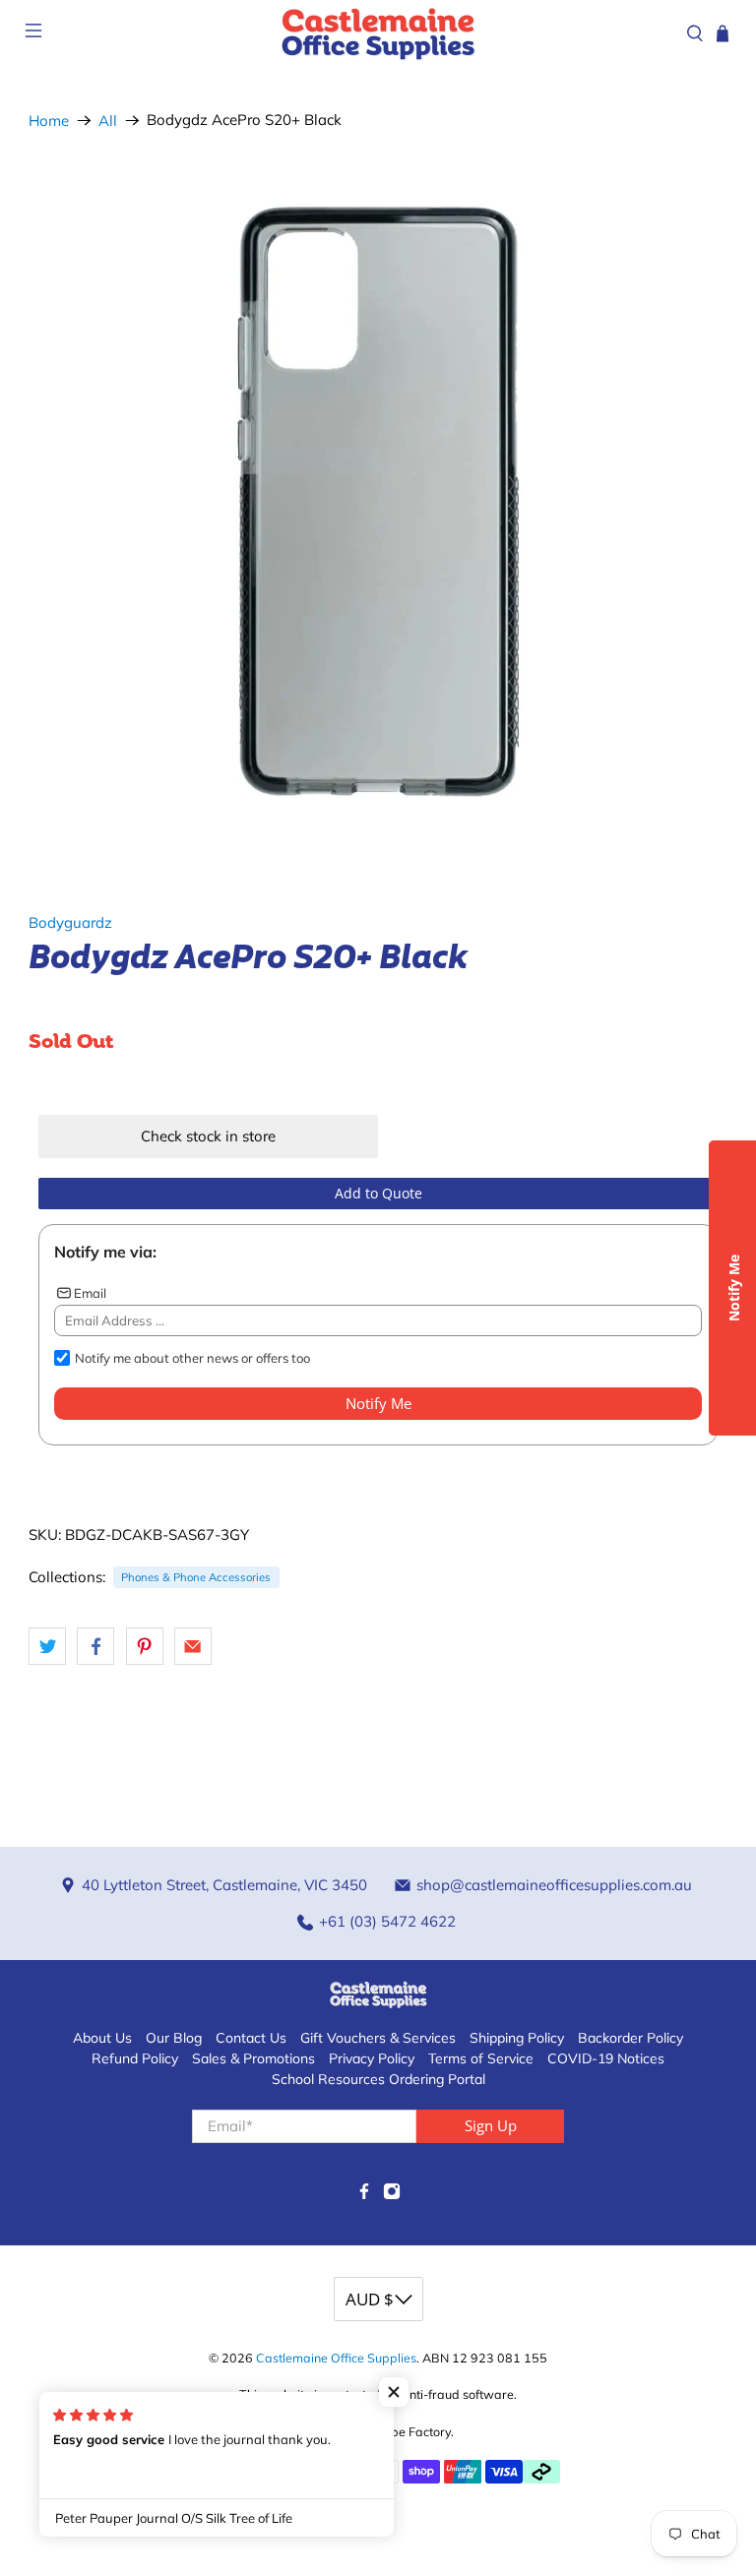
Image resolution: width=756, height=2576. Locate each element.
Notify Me (378, 1403)
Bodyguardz (70, 922)
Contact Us (251, 2038)
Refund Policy (135, 2058)
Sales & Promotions (253, 2058)
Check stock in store (208, 1136)
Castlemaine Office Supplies (336, 2358)
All (108, 121)
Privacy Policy (372, 2058)
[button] (394, 2392)
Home (49, 121)
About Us (102, 2038)
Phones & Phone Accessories (196, 1577)
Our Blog (174, 2038)
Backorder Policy (630, 2038)
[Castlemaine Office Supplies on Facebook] (364, 2195)
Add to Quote (378, 1193)
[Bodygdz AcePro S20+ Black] (378, 504)
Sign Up (491, 2125)
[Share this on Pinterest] (145, 1646)
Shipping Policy (517, 2038)
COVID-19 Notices (606, 2058)
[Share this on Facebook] (95, 1646)
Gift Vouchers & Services (378, 2038)
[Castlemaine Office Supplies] (378, 33)
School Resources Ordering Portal (378, 2079)
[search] (695, 33)
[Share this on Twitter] (47, 1646)
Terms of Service (481, 2058)
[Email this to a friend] (193, 1646)
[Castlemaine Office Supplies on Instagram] (392, 2195)
